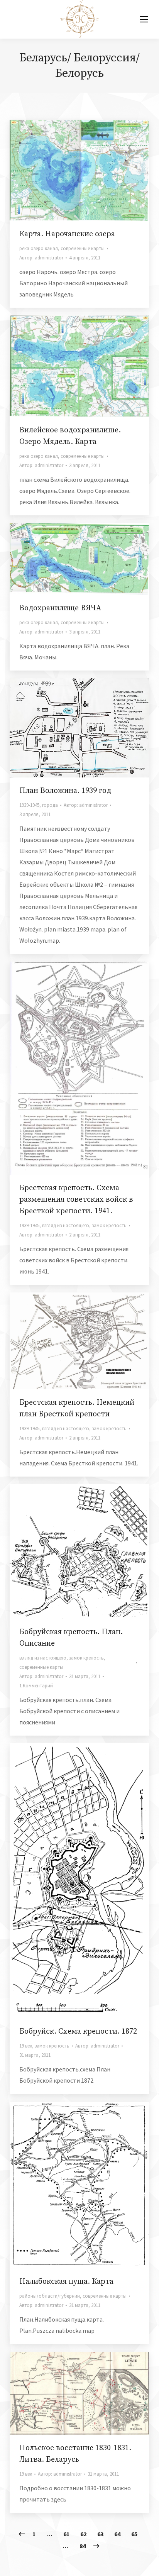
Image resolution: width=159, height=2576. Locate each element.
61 (66, 2534)
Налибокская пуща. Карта (66, 2282)
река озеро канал (39, 248)
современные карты (83, 248)
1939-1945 (29, 805)
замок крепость (109, 1225)
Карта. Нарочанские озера (67, 234)
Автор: (41, 258)
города (50, 805)
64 (117, 2534)
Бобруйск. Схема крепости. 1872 (78, 2032)
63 (100, 2534)
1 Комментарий (36, 1686)
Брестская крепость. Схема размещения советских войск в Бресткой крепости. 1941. (76, 1200)
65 (134, 2534)
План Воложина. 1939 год (65, 791)
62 (83, 2534)
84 (83, 2546)
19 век (26, 2046)
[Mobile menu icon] (144, 19)
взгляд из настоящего (66, 1225)
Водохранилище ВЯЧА (60, 608)
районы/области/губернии (50, 2296)
